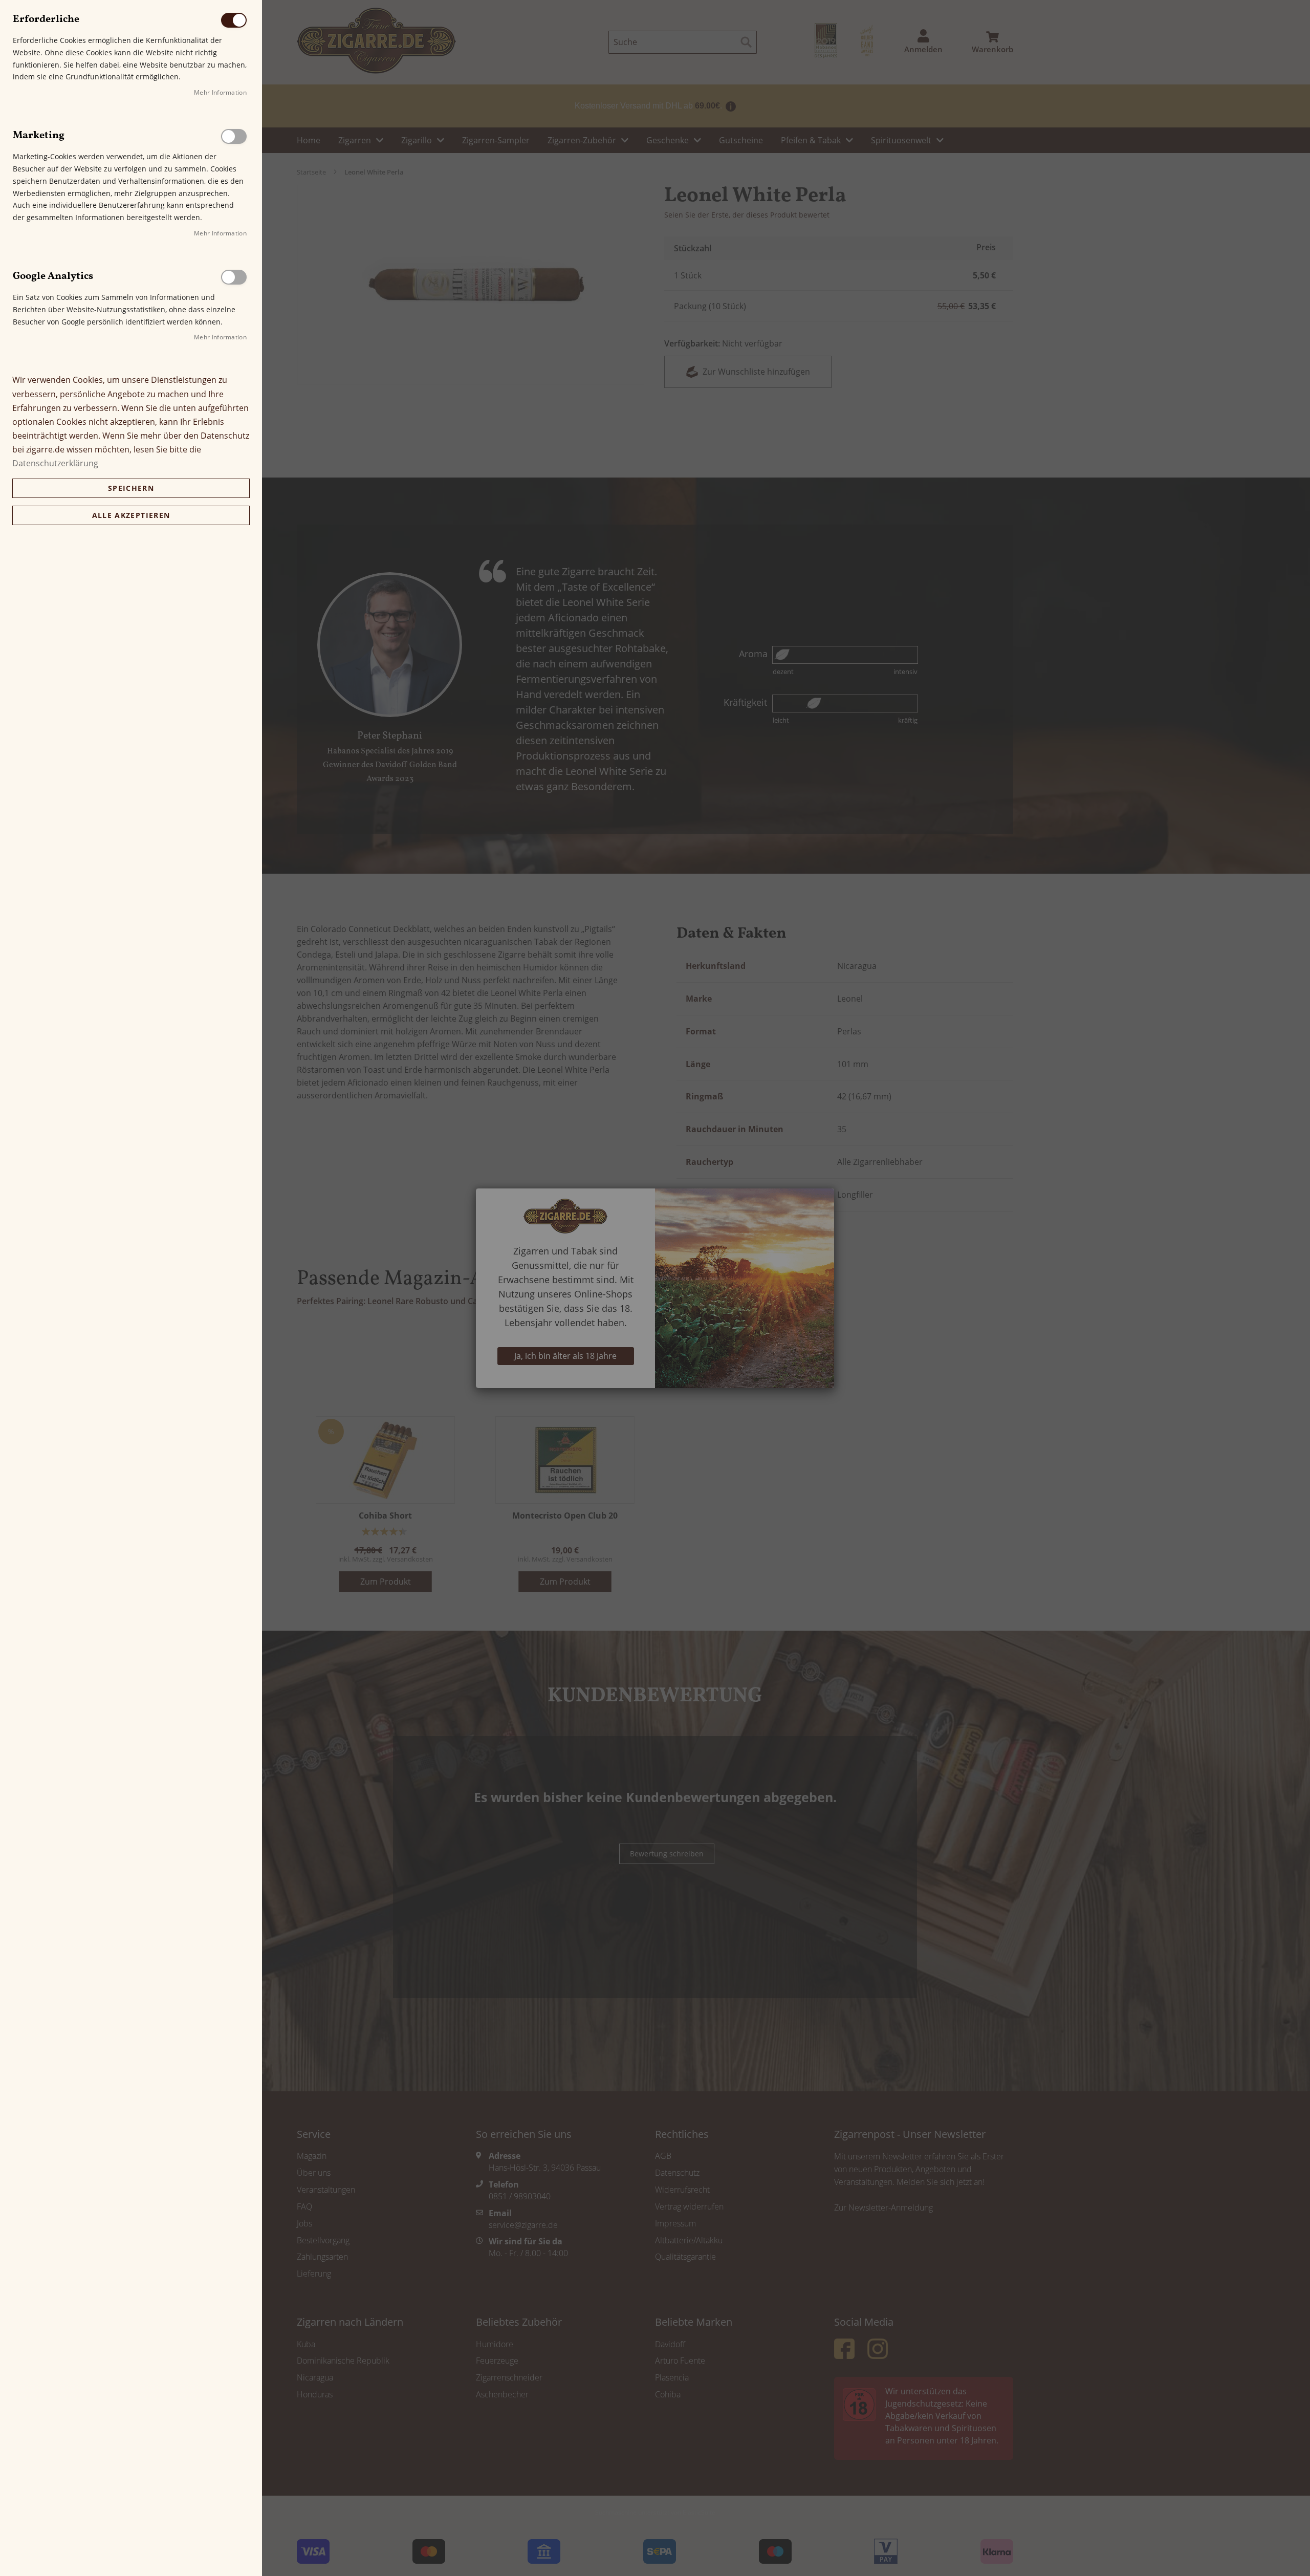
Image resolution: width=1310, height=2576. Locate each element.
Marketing (234, 136)
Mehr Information (220, 92)
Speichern (131, 488)
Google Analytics (234, 277)
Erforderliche (234, 20)
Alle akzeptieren (131, 515)
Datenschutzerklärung (55, 463)
